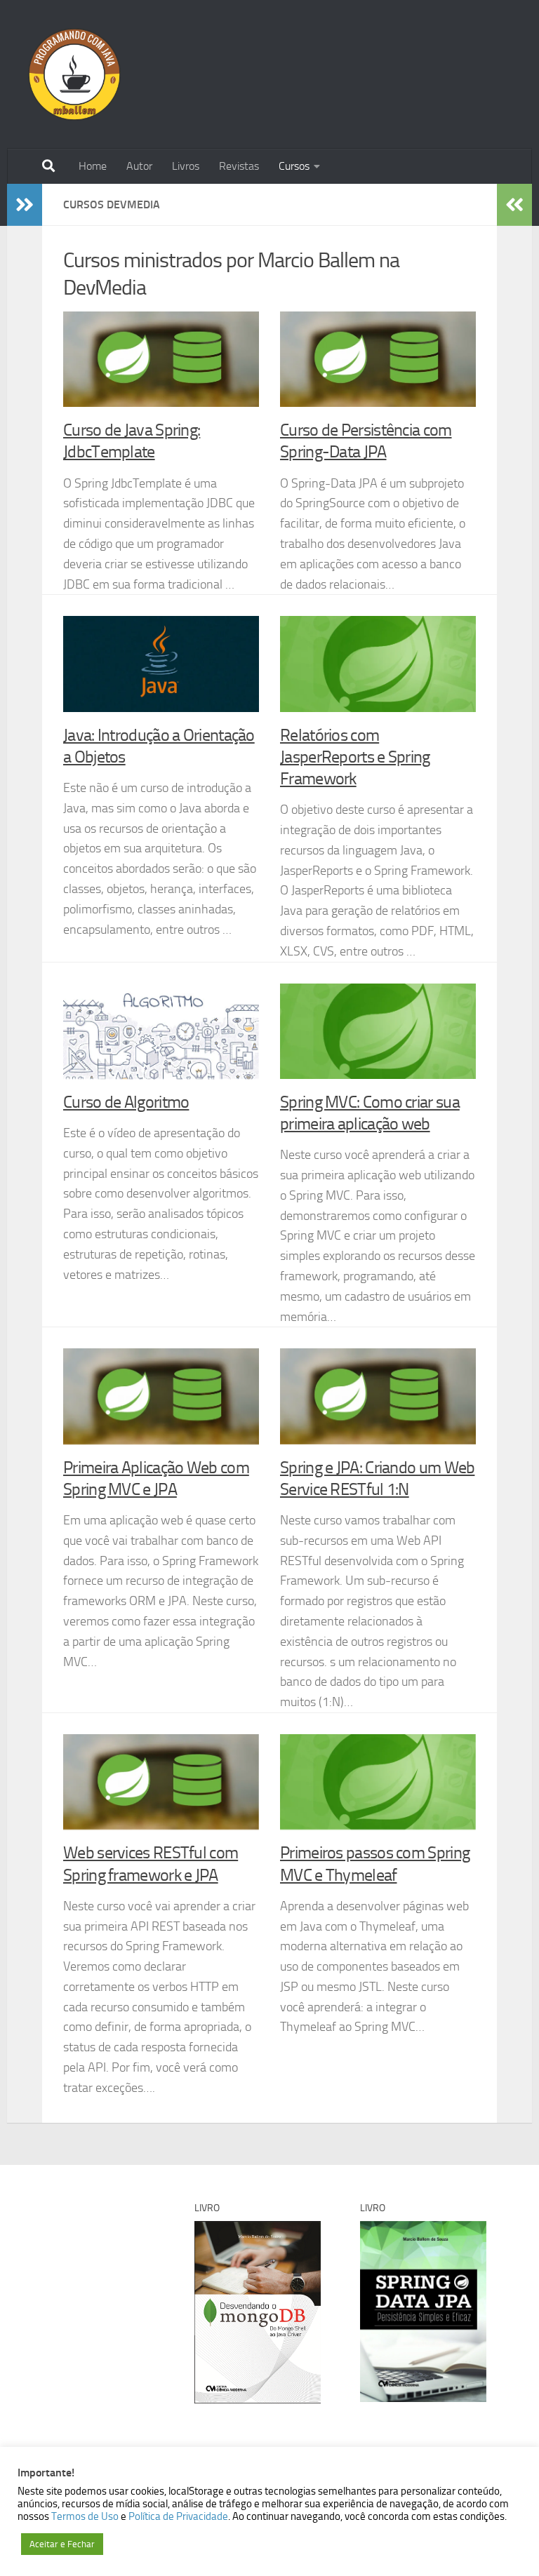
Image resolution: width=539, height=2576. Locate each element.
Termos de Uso (85, 2516)
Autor (139, 166)
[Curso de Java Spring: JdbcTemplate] (161, 359)
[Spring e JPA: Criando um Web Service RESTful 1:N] (378, 1396)
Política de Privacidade (178, 2516)
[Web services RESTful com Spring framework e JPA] (161, 1782)
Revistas (239, 166)
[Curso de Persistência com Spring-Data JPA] (378, 359)
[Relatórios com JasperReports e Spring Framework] (378, 664)
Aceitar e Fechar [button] (62, 2544)
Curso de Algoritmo (126, 1102)
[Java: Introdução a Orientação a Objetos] (161, 664)
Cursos (294, 166)
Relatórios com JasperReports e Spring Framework (355, 757)
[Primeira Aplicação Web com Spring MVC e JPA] (161, 1396)
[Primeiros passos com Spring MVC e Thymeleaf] (378, 1782)
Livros (186, 166)
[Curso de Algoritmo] (161, 1031)
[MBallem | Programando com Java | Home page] (74, 74)
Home (93, 166)
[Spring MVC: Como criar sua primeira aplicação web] (378, 1031)
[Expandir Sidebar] (25, 205)
